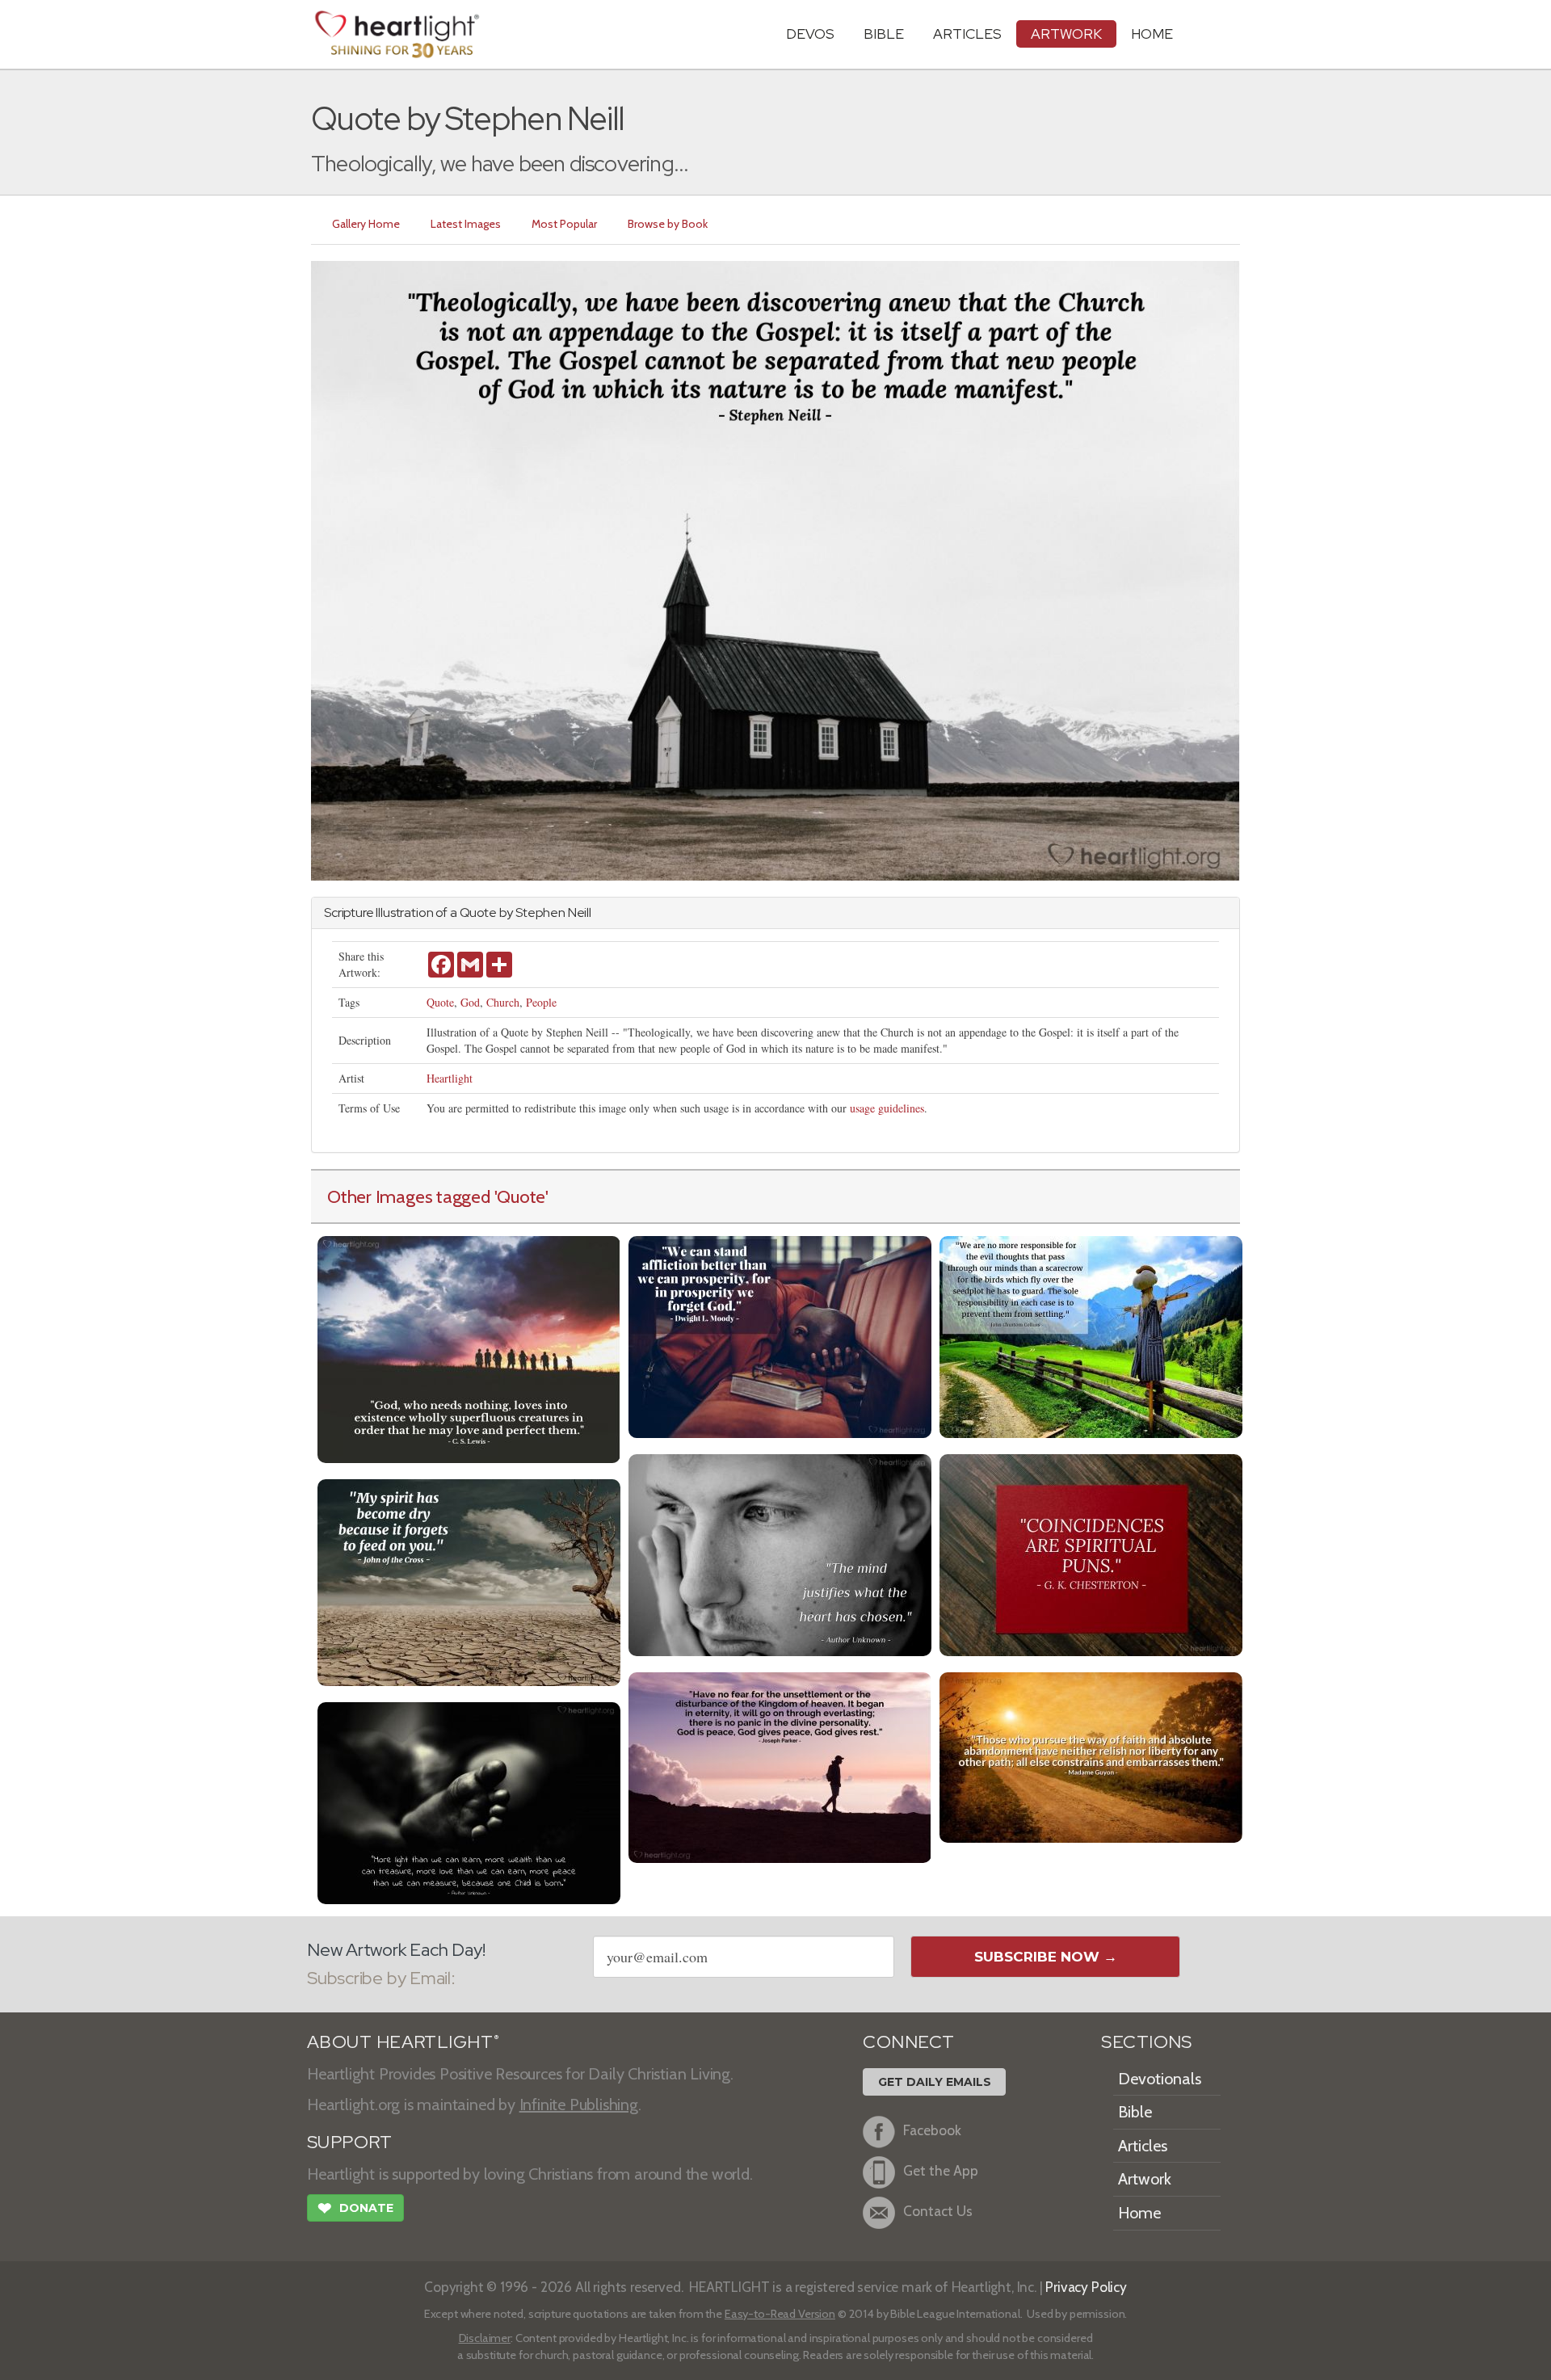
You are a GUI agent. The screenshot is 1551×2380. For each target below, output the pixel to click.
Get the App (941, 2170)
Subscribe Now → (1046, 1957)
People (541, 1002)
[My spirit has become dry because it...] (469, 1581)
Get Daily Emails (935, 2082)
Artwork (1066, 34)
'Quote (520, 1196)
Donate (355, 2208)
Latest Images (466, 224)
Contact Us (938, 2211)
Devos (810, 34)
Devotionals (1160, 2079)
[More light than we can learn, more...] (469, 1801)
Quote (440, 1002)
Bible (884, 34)
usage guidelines (887, 1108)
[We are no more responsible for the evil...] (1091, 1335)
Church (503, 1002)
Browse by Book (668, 224)
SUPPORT (349, 2142)
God (470, 1002)
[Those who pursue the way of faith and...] (1091, 1756)
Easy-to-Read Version (780, 2314)
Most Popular (564, 224)
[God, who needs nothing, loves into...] (469, 1348)
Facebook (932, 2130)
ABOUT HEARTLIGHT (403, 2042)
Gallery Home (366, 224)
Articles (967, 34)
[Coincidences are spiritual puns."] (1091, 1553)
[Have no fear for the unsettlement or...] (780, 1766)
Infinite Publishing (579, 2105)
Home (1139, 2213)
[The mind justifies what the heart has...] (780, 1553)
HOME (1152, 34)
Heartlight (450, 1078)
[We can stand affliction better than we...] (780, 1335)
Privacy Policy (1086, 2287)
